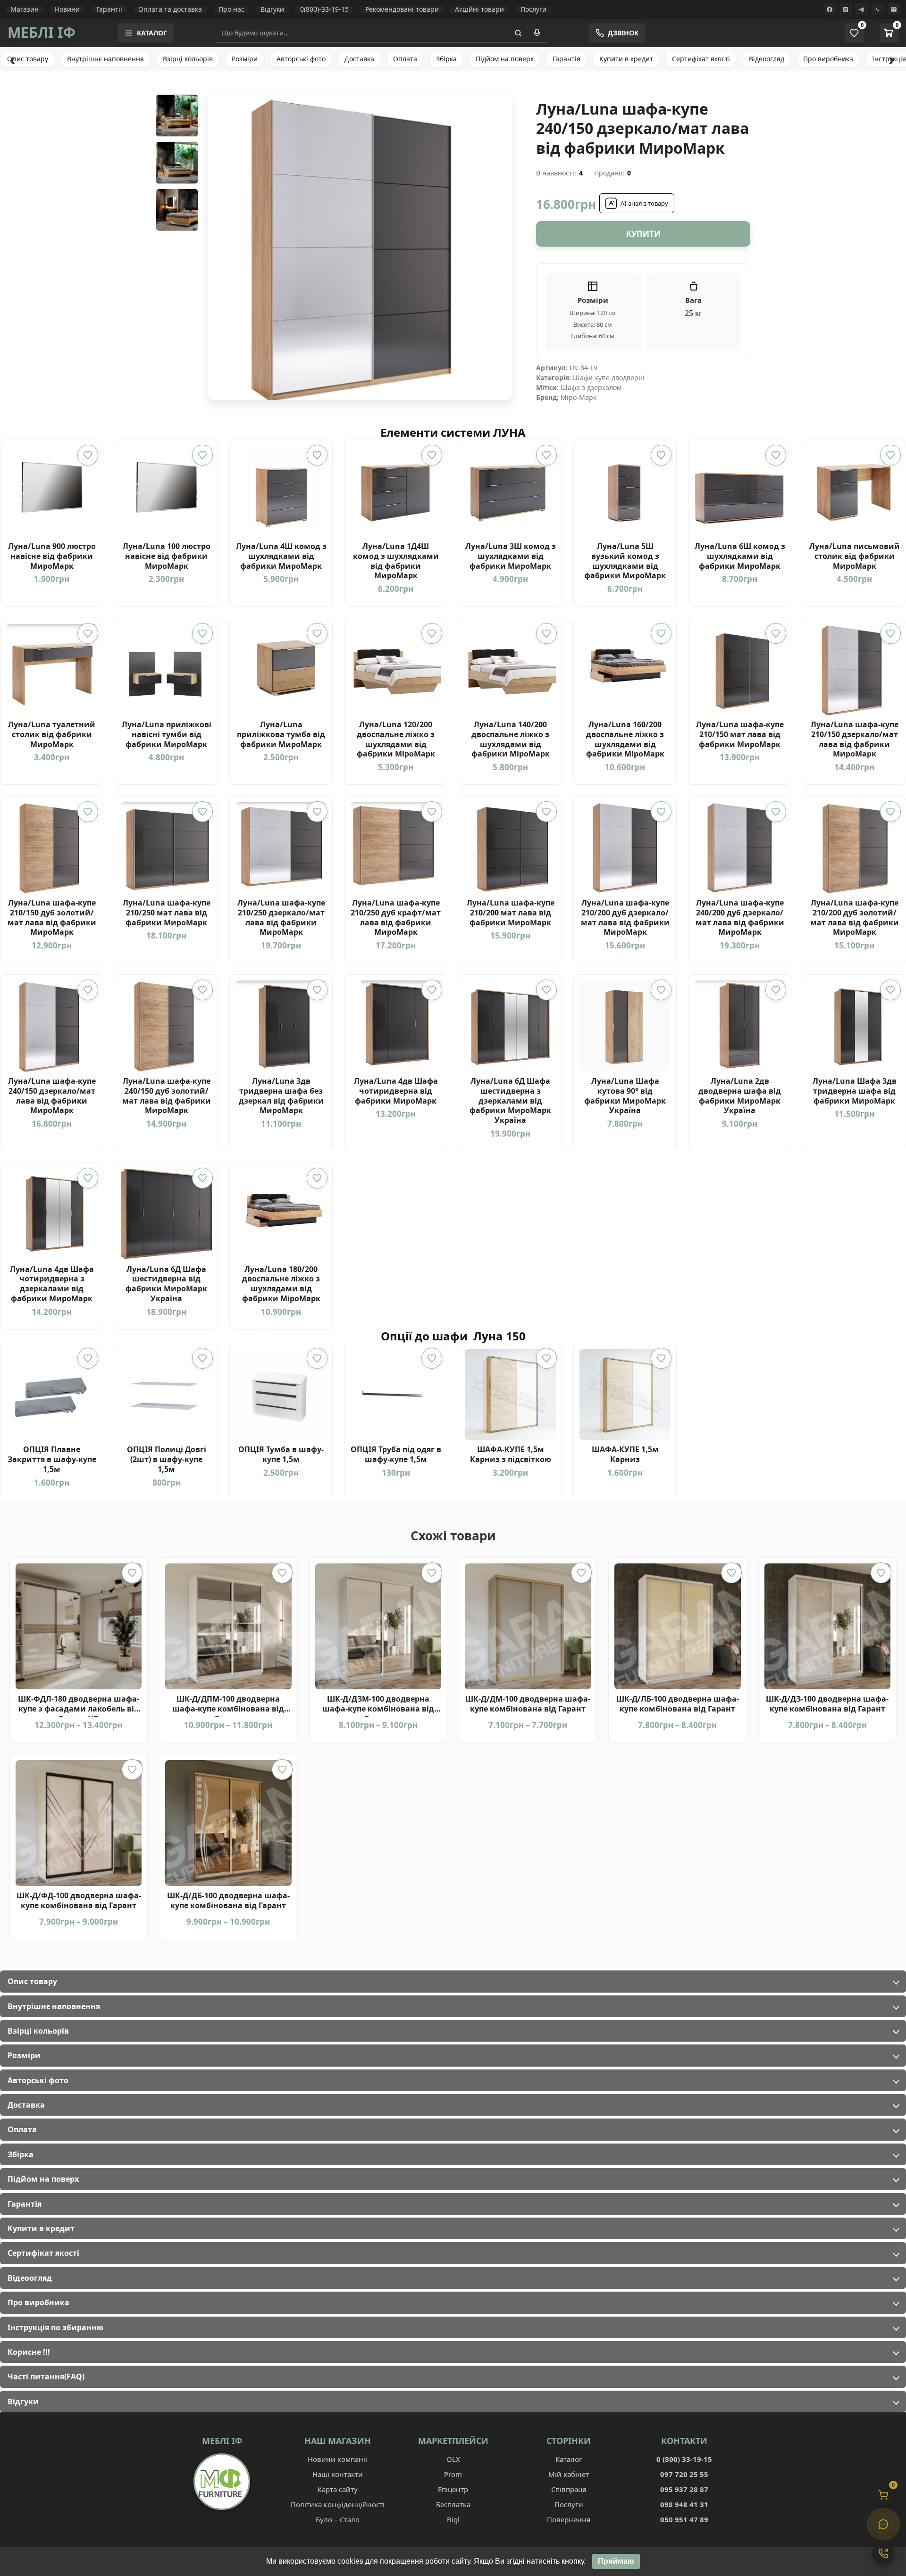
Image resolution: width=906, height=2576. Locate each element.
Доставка (359, 59)
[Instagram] (846, 9)
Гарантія (566, 59)
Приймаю (616, 2561)
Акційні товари (479, 9)
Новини (67, 9)
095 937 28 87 (684, 2489)
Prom (453, 2474)
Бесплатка (453, 2504)
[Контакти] (883, 2553)
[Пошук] (518, 33)
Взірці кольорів (188, 59)
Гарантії (109, 9)
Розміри (245, 59)
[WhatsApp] (878, 9)
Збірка (446, 59)
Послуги (533, 9)
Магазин (25, 9)
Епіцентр (453, 2489)
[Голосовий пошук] (537, 33)
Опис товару (28, 59)
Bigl (453, 2519)
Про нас (231, 9)
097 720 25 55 (684, 2474)
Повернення (569, 2519)
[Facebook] (830, 9)
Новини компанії (337, 2459)
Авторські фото (301, 59)
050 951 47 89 (684, 2519)
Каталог (569, 2459)
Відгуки (272, 9)
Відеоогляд (767, 59)
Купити (643, 234)
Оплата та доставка (170, 9)
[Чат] (883, 2524)
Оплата (405, 59)
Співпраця (569, 2489)
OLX (453, 2459)
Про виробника (828, 59)
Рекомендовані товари (402, 9)
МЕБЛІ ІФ (42, 32)
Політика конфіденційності (338, 2504)
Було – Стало (338, 2519)
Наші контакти (338, 2474)
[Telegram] (862, 9)
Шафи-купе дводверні (609, 378)
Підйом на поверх (505, 59)
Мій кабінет (569, 2474)
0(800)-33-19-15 (324, 9)
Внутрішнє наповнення (105, 59)
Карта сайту (338, 2489)
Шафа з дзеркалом (591, 387)
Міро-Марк (579, 397)
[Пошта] (894, 9)
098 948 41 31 (684, 2504)
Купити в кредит (626, 59)
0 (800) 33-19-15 (684, 2459)
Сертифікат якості (701, 59)
